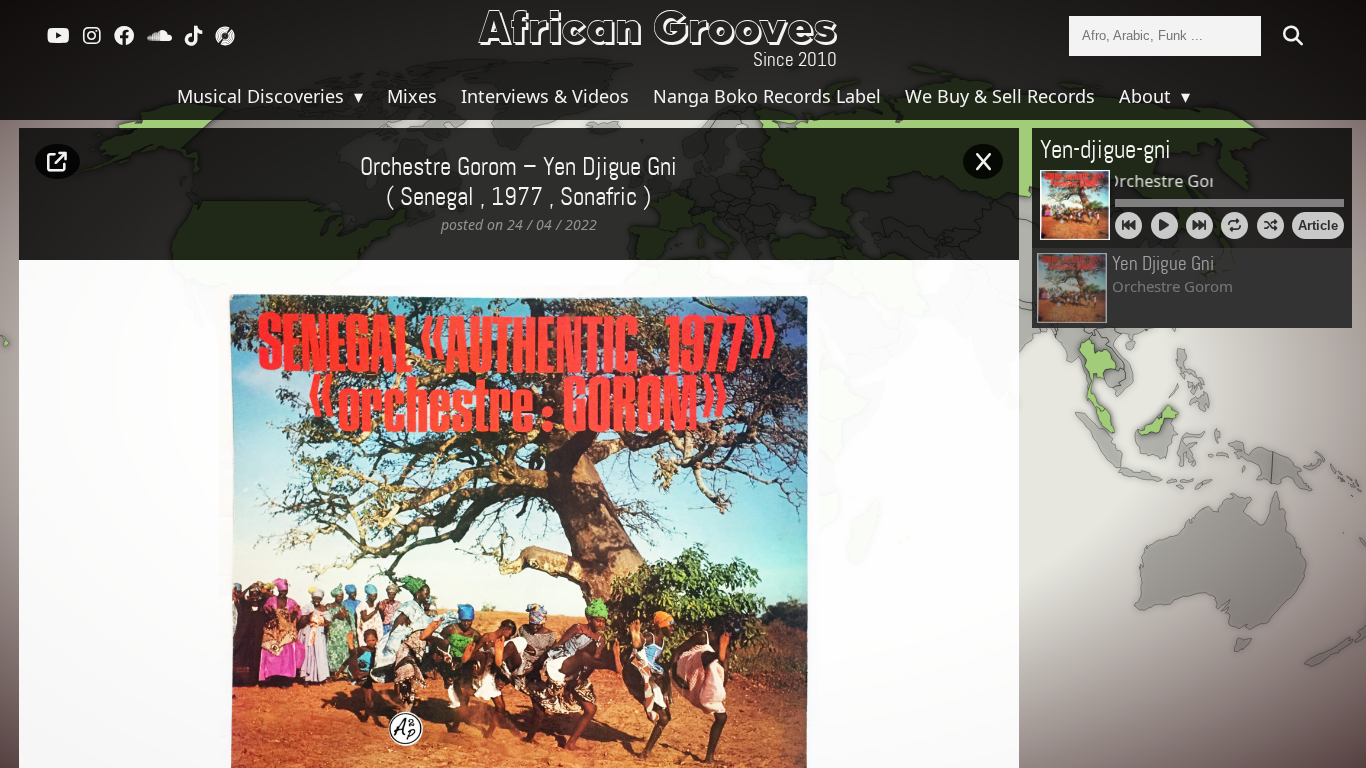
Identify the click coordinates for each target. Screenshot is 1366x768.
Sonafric (598, 198)
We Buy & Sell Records (1000, 96)
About (1147, 96)
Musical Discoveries (263, 96)
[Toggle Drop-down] (356, 96)
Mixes (412, 96)
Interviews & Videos (545, 96)
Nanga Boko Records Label (767, 96)
